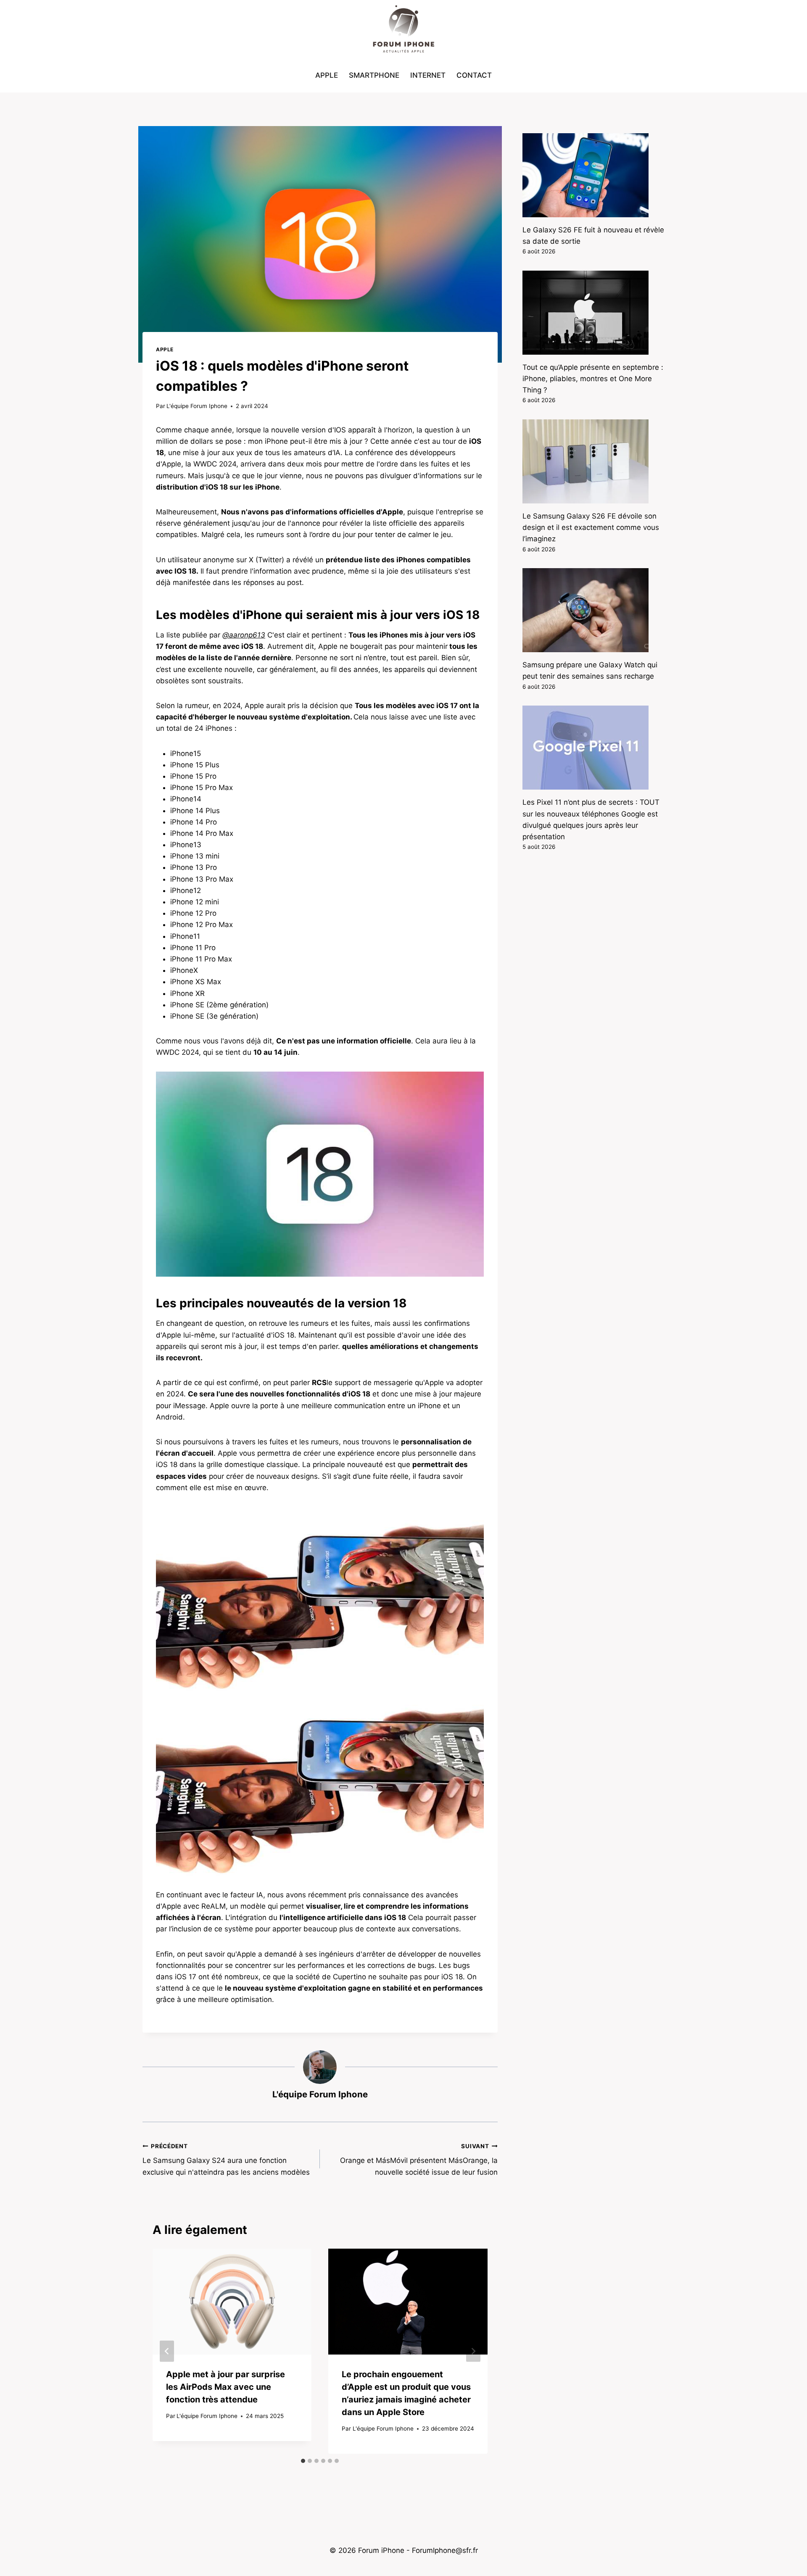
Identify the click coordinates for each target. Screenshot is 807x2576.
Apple (327, 75)
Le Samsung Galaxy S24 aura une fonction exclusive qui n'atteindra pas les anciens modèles (226, 2160)
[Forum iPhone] (403, 29)
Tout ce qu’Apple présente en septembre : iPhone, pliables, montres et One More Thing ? (593, 379)
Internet (428, 75)
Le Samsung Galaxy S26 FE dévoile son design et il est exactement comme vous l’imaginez (591, 527)
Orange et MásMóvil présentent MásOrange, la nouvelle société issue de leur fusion (419, 2160)
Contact (474, 75)
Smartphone (374, 75)
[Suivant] (473, 2351)
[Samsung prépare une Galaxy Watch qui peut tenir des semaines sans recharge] (593, 610)
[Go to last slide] (167, 2351)
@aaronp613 (244, 635)
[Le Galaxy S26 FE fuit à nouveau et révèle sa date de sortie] (593, 175)
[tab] (303, 2461)
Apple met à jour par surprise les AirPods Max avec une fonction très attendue (225, 2387)
